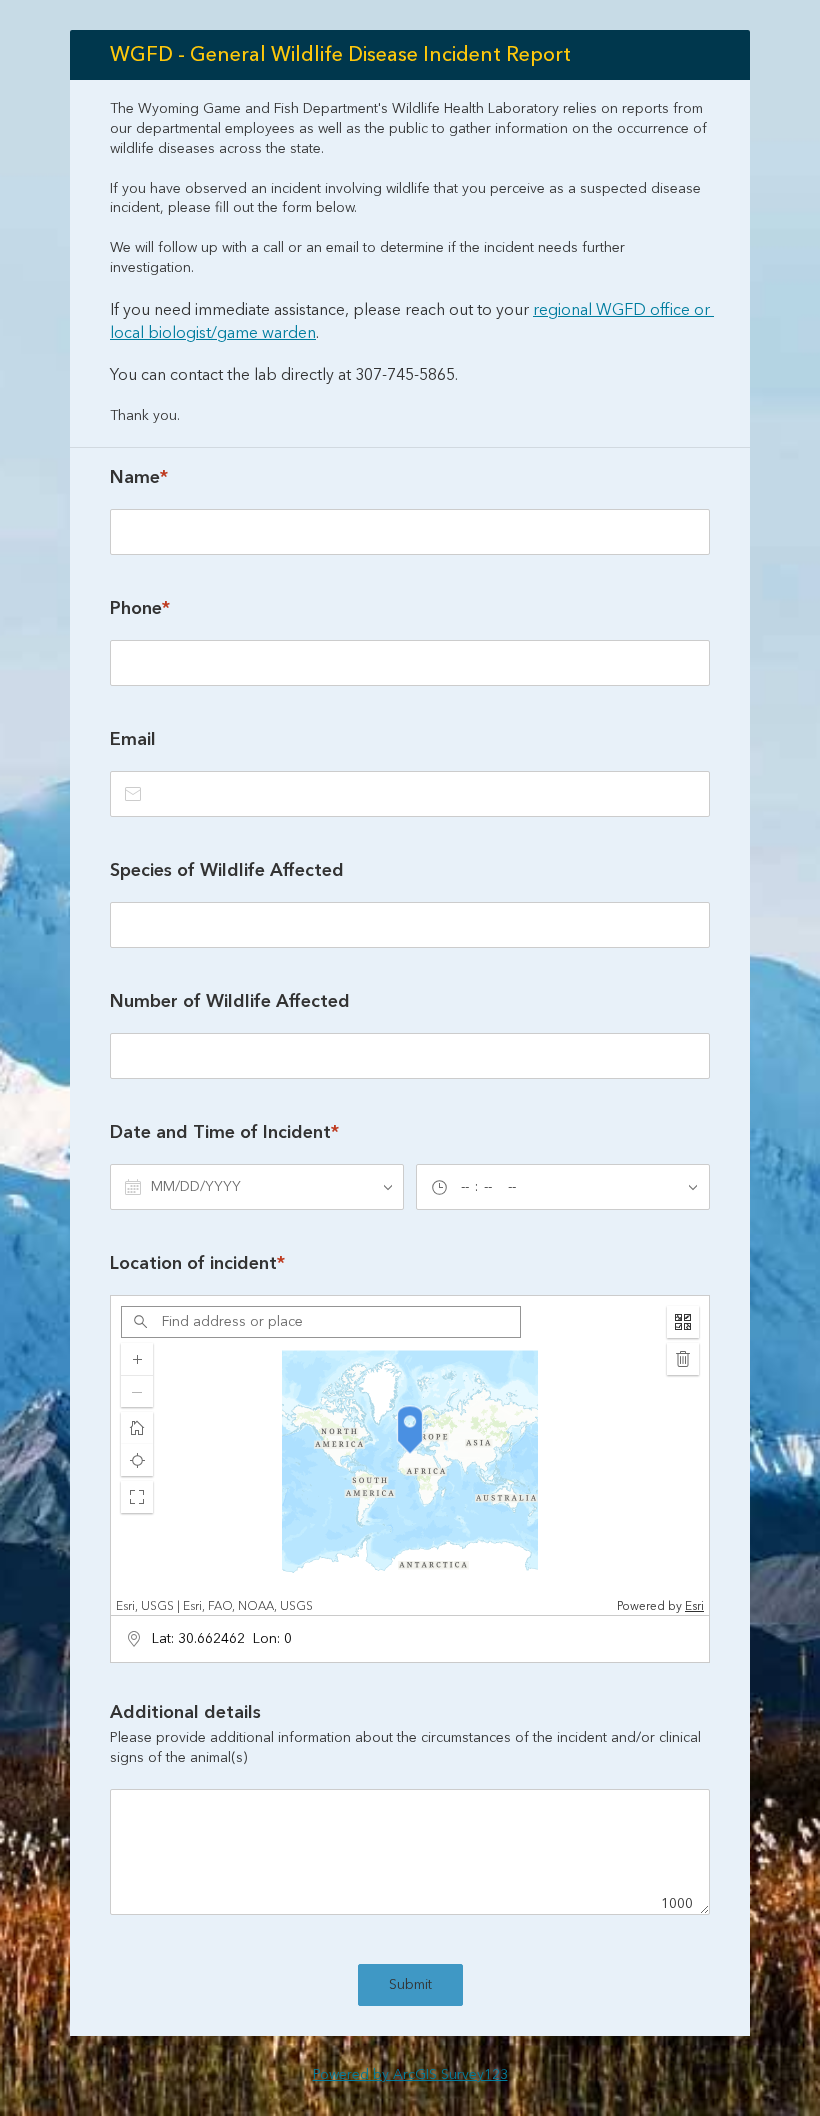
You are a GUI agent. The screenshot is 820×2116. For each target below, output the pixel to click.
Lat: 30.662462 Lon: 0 (222, 1639)
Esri (694, 1606)
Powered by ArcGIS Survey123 (410, 2075)
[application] (410, 1455)
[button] (137, 1497)
